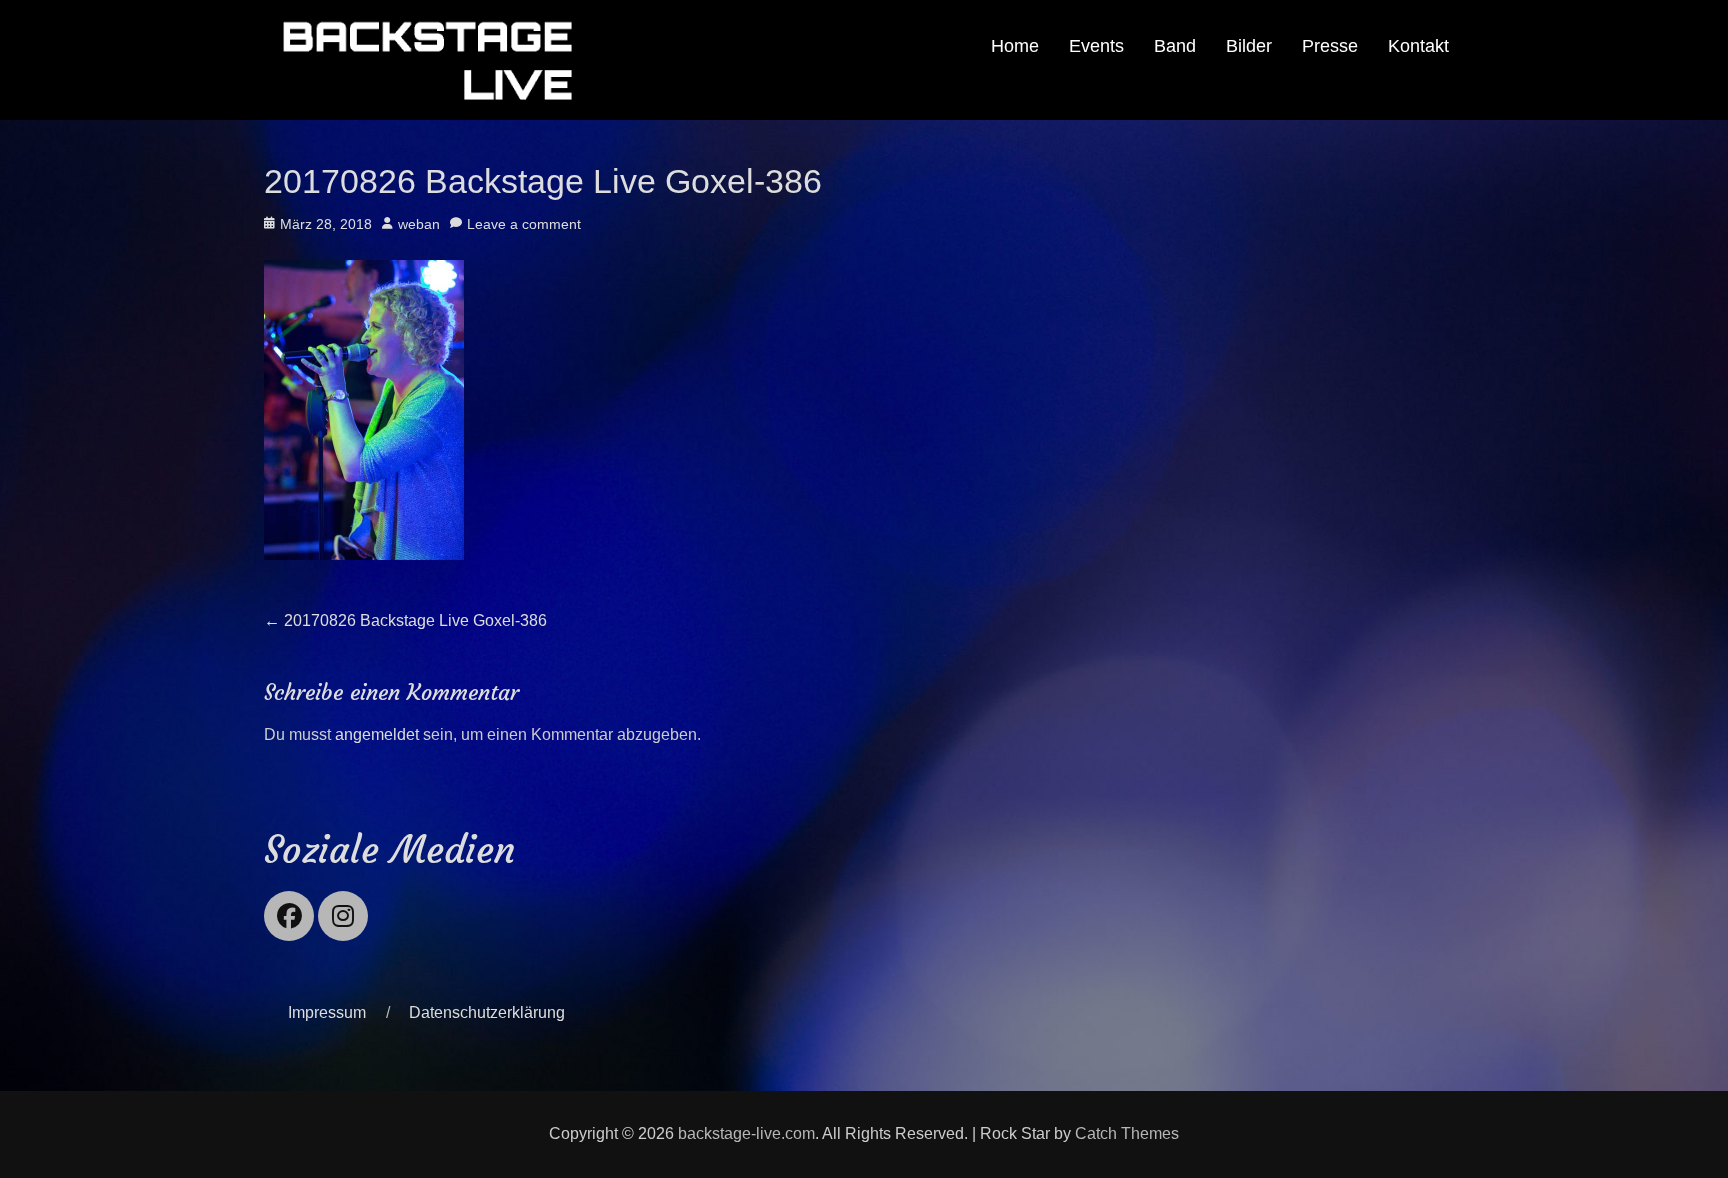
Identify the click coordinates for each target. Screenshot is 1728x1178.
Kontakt (1418, 46)
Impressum (327, 1012)
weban (419, 224)
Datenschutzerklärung (487, 1012)
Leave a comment (524, 224)
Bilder (1249, 46)
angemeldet (377, 734)
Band (1175, 46)
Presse (1330, 46)
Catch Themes (1127, 1133)
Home (1015, 46)
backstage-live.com (746, 1133)
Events (1096, 46)
